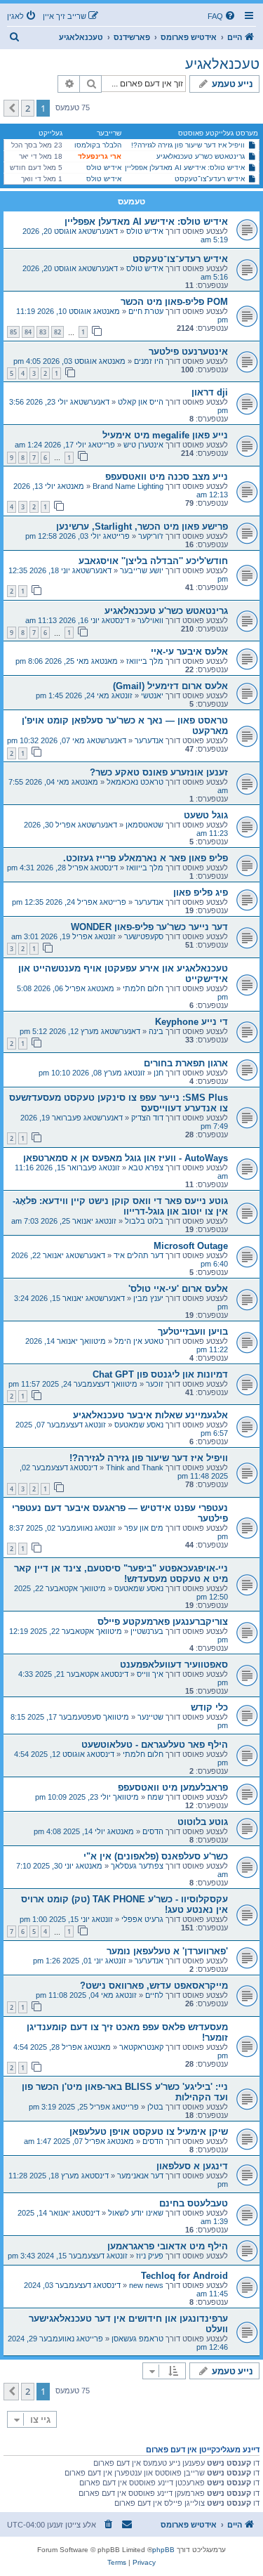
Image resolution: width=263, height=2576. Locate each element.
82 (58, 332)
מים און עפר (144, 1528)
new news (146, 2285)
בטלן (155, 2107)
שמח (155, 1797)
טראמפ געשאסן (137, 2339)
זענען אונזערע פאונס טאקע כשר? (159, 772)
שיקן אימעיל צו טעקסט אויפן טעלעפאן (149, 2132)
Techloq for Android (184, 2276)
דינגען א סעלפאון (192, 2166)
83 (43, 332)
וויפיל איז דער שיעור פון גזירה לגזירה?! (188, 145)
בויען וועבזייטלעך (193, 1332)
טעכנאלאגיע (222, 64)
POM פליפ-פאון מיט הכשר (174, 302)
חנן (159, 1073)
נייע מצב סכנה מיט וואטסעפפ (167, 477)
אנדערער (149, 740)
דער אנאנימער (140, 2176)
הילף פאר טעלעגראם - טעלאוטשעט (155, 1745)
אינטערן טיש (143, 445)
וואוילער (150, 620)
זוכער (155, 1384)
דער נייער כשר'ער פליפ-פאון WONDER (149, 927)
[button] (11, 108)
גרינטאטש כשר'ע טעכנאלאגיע (201, 156)
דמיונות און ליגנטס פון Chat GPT (160, 1374)
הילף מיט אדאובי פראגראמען (168, 2246)
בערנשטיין (147, 1631)
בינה (156, 1031)
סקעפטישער (144, 936)
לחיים (154, 1995)
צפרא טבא (146, 1168)
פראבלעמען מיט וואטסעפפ (173, 1787)
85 (13, 332)
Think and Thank (135, 1467)
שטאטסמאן (144, 825)
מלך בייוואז (145, 661)
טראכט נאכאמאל (135, 782)
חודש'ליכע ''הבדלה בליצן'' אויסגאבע (153, 561)
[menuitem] (222, 16)
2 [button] (28, 108)
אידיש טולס (104, 168)
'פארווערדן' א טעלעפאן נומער (167, 1951)
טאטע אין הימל (139, 1341)
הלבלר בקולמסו (98, 145)
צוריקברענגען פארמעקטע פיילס (163, 1622)
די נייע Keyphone (191, 1022)
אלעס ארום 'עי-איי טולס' (178, 1289)
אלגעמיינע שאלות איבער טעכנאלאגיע (150, 1415)
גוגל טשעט (206, 815)
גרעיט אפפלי (142, 1919)
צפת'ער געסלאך (137, 1866)
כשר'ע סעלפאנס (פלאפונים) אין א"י (156, 1856)
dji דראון (210, 392)
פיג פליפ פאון (201, 893)
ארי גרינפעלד (100, 156)
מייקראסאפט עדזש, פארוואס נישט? (154, 1986)
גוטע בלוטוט (203, 1822)
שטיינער (150, 1717)
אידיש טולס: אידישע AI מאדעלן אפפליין (185, 168)
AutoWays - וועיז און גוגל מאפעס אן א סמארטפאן (126, 1158)
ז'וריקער (151, 536)
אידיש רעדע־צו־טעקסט (210, 179)
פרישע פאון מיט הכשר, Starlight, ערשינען (142, 527)
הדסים (153, 1831)
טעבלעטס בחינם (194, 2203)
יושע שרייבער (142, 570)
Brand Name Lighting (128, 486)
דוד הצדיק (147, 1118)
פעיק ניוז (150, 2256)
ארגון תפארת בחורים (186, 1063)
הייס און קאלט (141, 402)
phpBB (163, 2550)
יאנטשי (152, 695)
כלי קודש (209, 1707)
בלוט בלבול (144, 1221)
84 (28, 332)
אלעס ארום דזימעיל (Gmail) (170, 686)
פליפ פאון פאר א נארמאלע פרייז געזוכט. (146, 858)
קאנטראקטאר (141, 2047)
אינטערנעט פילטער (188, 352)
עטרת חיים (146, 311)
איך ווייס (150, 1674)
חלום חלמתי (143, 988)
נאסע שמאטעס (139, 1425)
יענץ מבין (148, 1298)
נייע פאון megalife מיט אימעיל (165, 435)
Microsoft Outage (191, 1246)
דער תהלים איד (139, 1255)
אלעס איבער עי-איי (189, 652)
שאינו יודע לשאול (136, 2213)
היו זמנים (149, 361)
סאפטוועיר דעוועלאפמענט (174, 1665)
